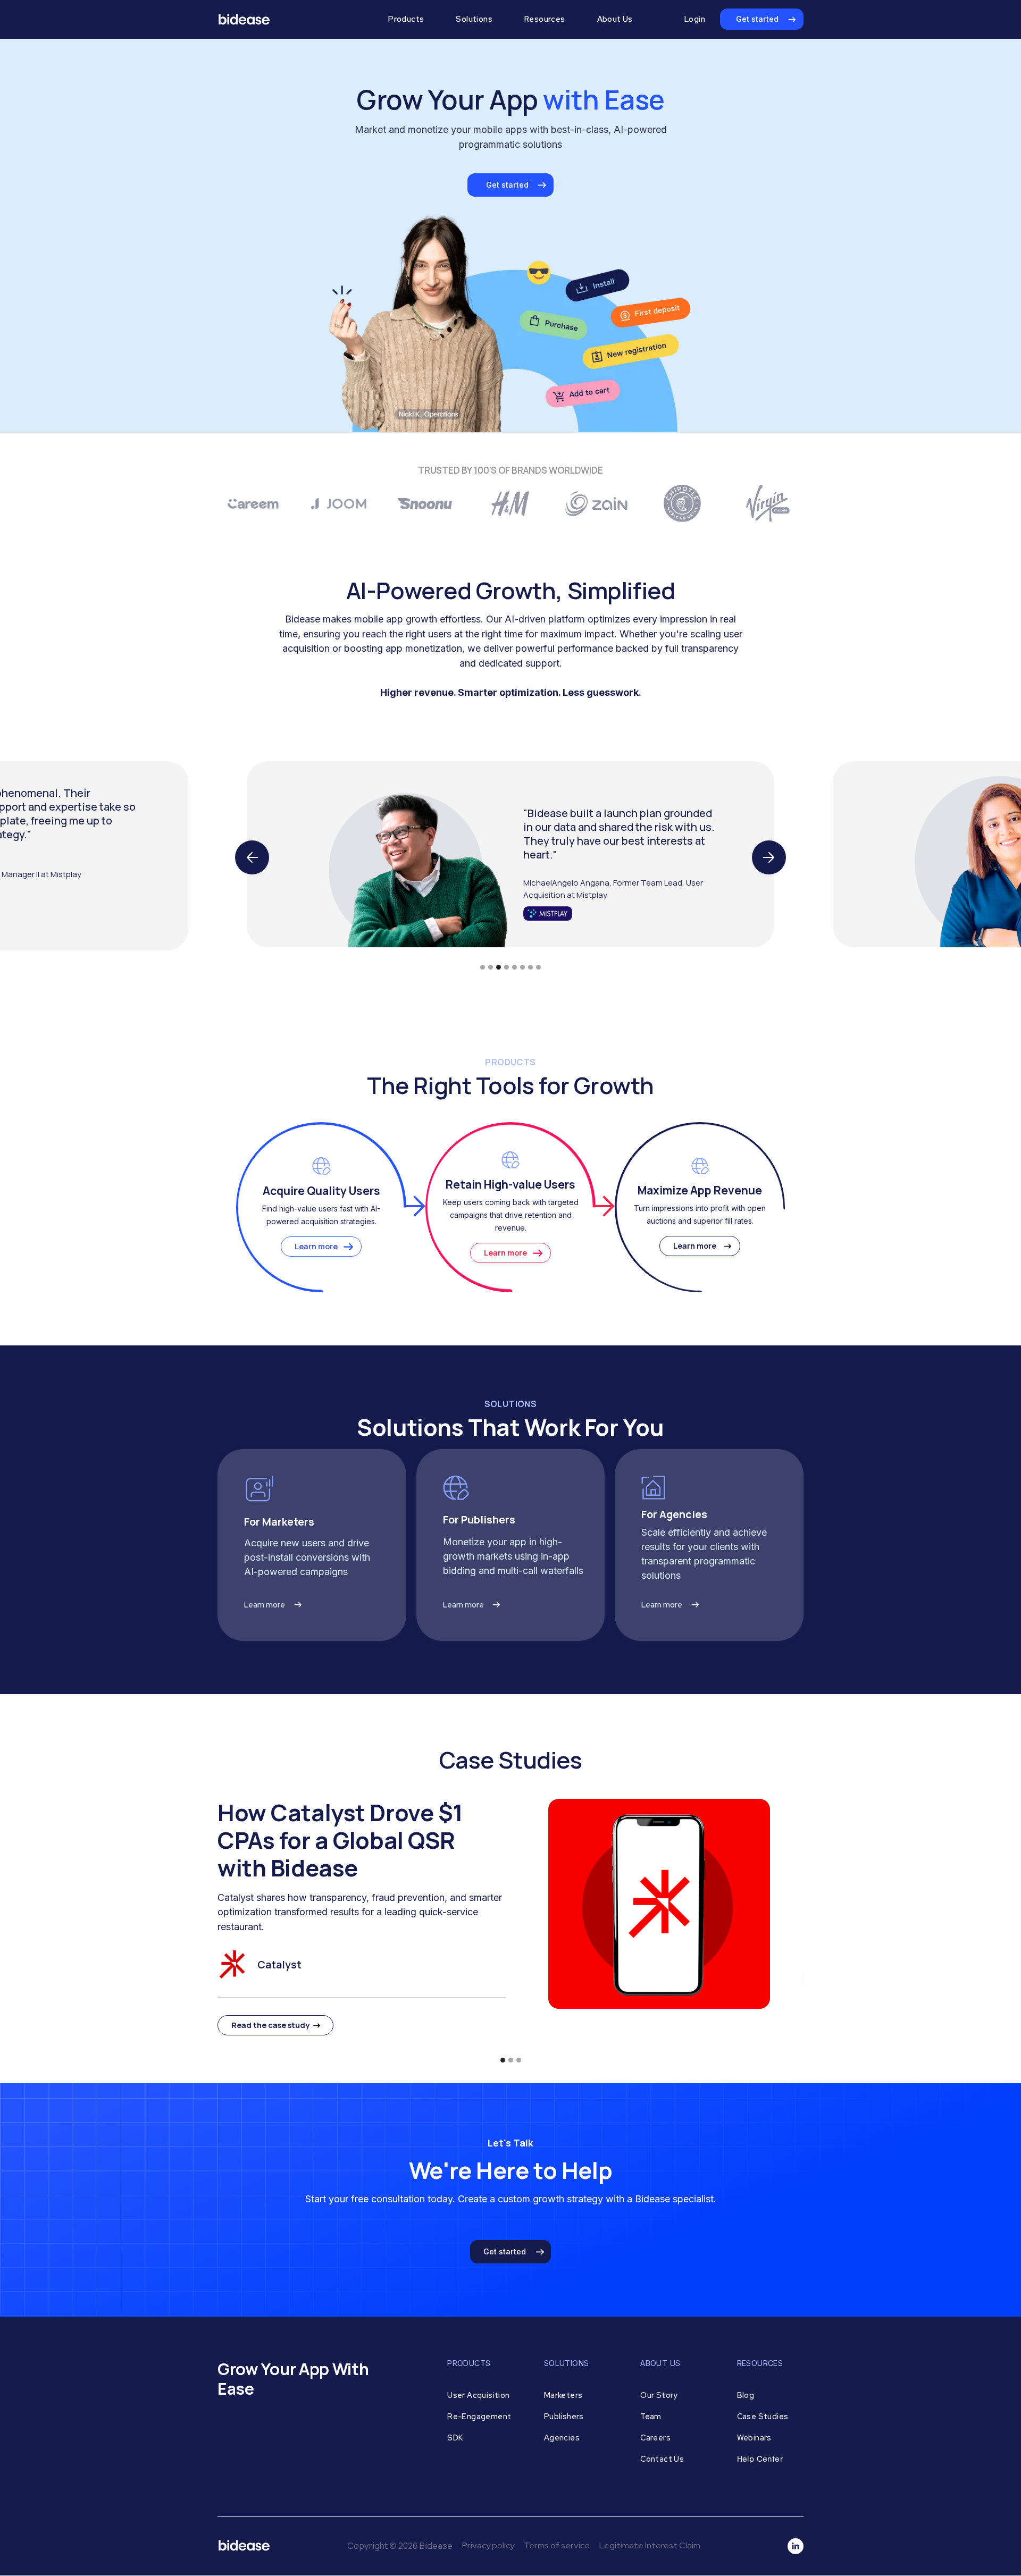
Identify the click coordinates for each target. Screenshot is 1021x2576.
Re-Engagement (479, 2416)
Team (651, 2416)
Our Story (659, 2395)
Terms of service (557, 2545)
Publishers (564, 2416)
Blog (746, 2395)
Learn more (316, 1246)
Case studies (763, 2416)
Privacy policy (488, 2545)
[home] (291, 19)
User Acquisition (478, 2395)
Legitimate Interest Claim (650, 2545)
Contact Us (662, 2459)
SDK (455, 2438)
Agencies (562, 2438)
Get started (757, 19)
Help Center (760, 2459)
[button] (406, 19)
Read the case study (270, 2025)
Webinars (754, 2438)
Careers (655, 2438)
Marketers (563, 2395)
